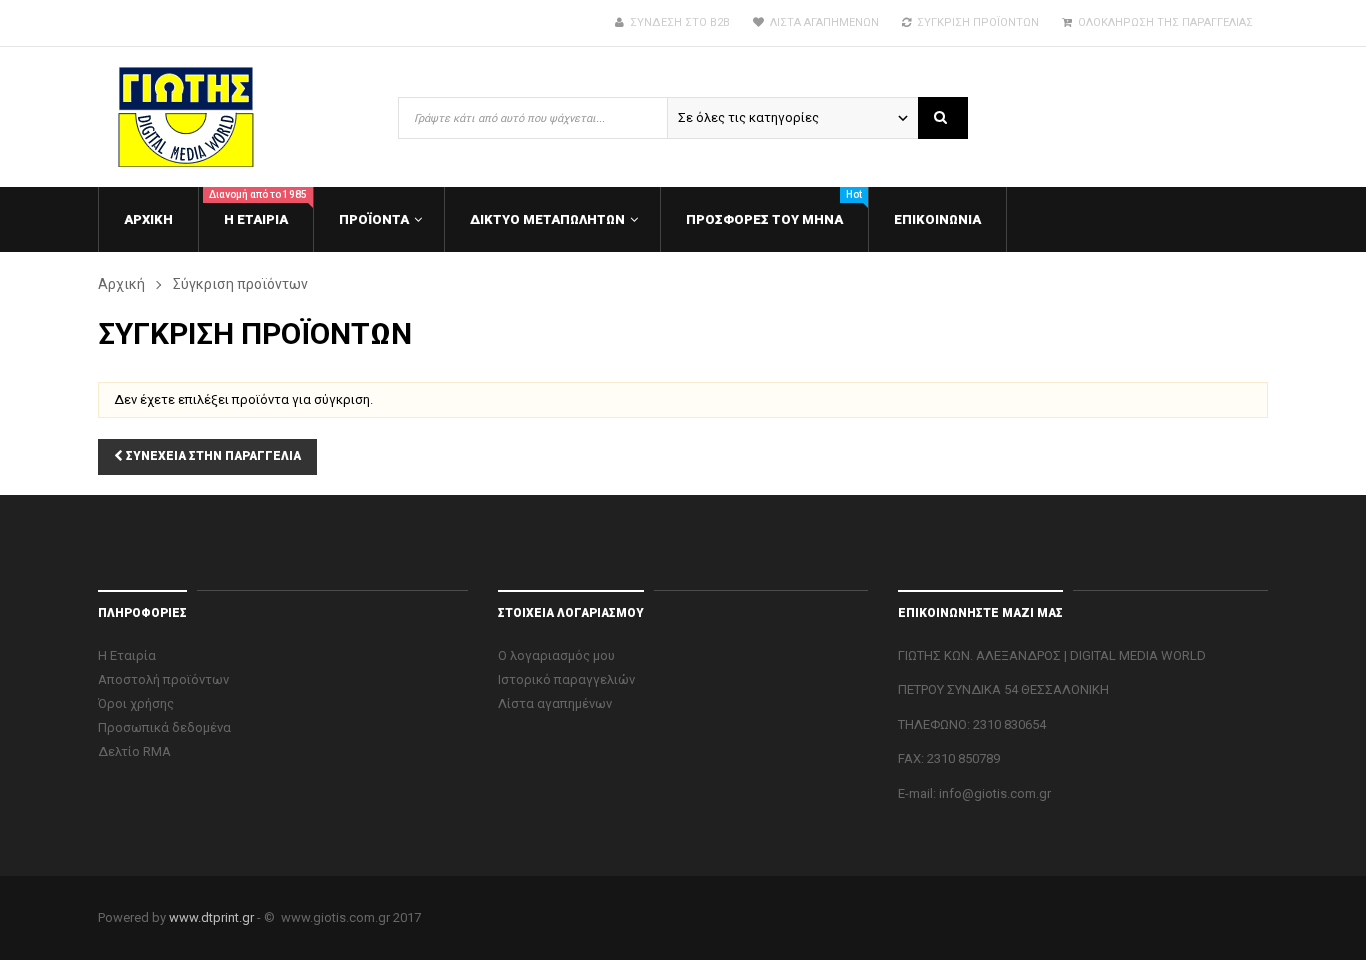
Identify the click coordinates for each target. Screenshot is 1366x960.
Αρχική (121, 284)
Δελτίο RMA (134, 751)
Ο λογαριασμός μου (556, 655)
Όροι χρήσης (136, 703)
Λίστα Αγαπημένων (821, 22)
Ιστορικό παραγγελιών (566, 679)
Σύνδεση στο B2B (677, 22)
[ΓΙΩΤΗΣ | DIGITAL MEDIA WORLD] (218, 117)
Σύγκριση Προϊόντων (975, 22)
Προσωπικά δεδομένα (164, 727)
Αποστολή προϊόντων (163, 679)
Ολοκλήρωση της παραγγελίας (1162, 22)
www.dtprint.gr (211, 917)
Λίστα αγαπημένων (555, 703)
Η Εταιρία (127, 655)
